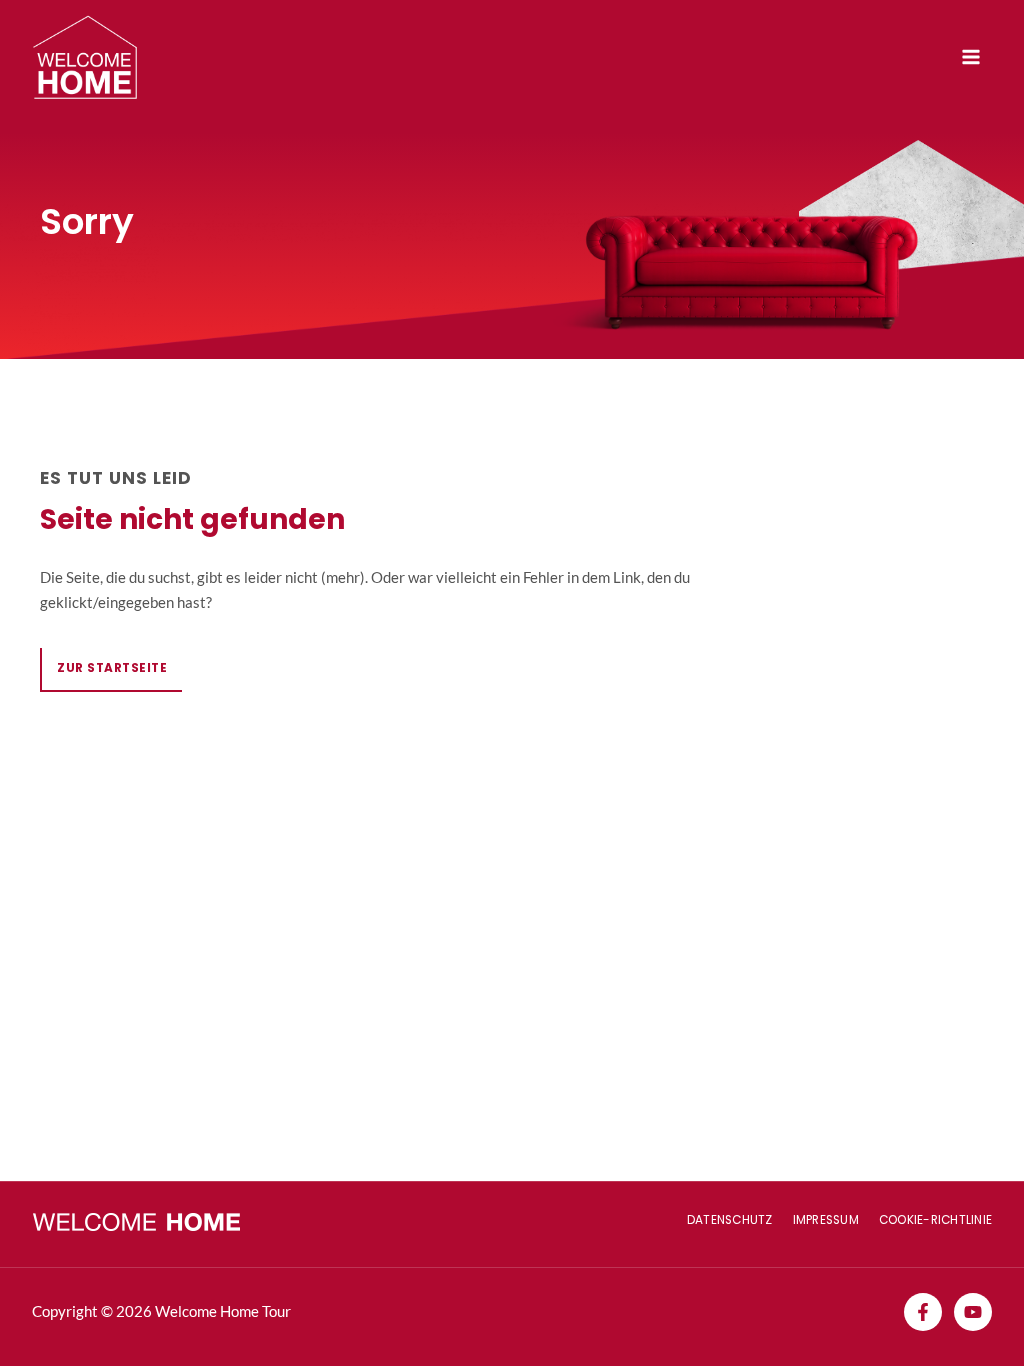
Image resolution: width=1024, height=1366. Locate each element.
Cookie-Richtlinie (935, 1220)
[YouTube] (973, 1312)
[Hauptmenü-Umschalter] (971, 57)
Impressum (826, 1220)
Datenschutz (730, 1220)
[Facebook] (923, 1312)
